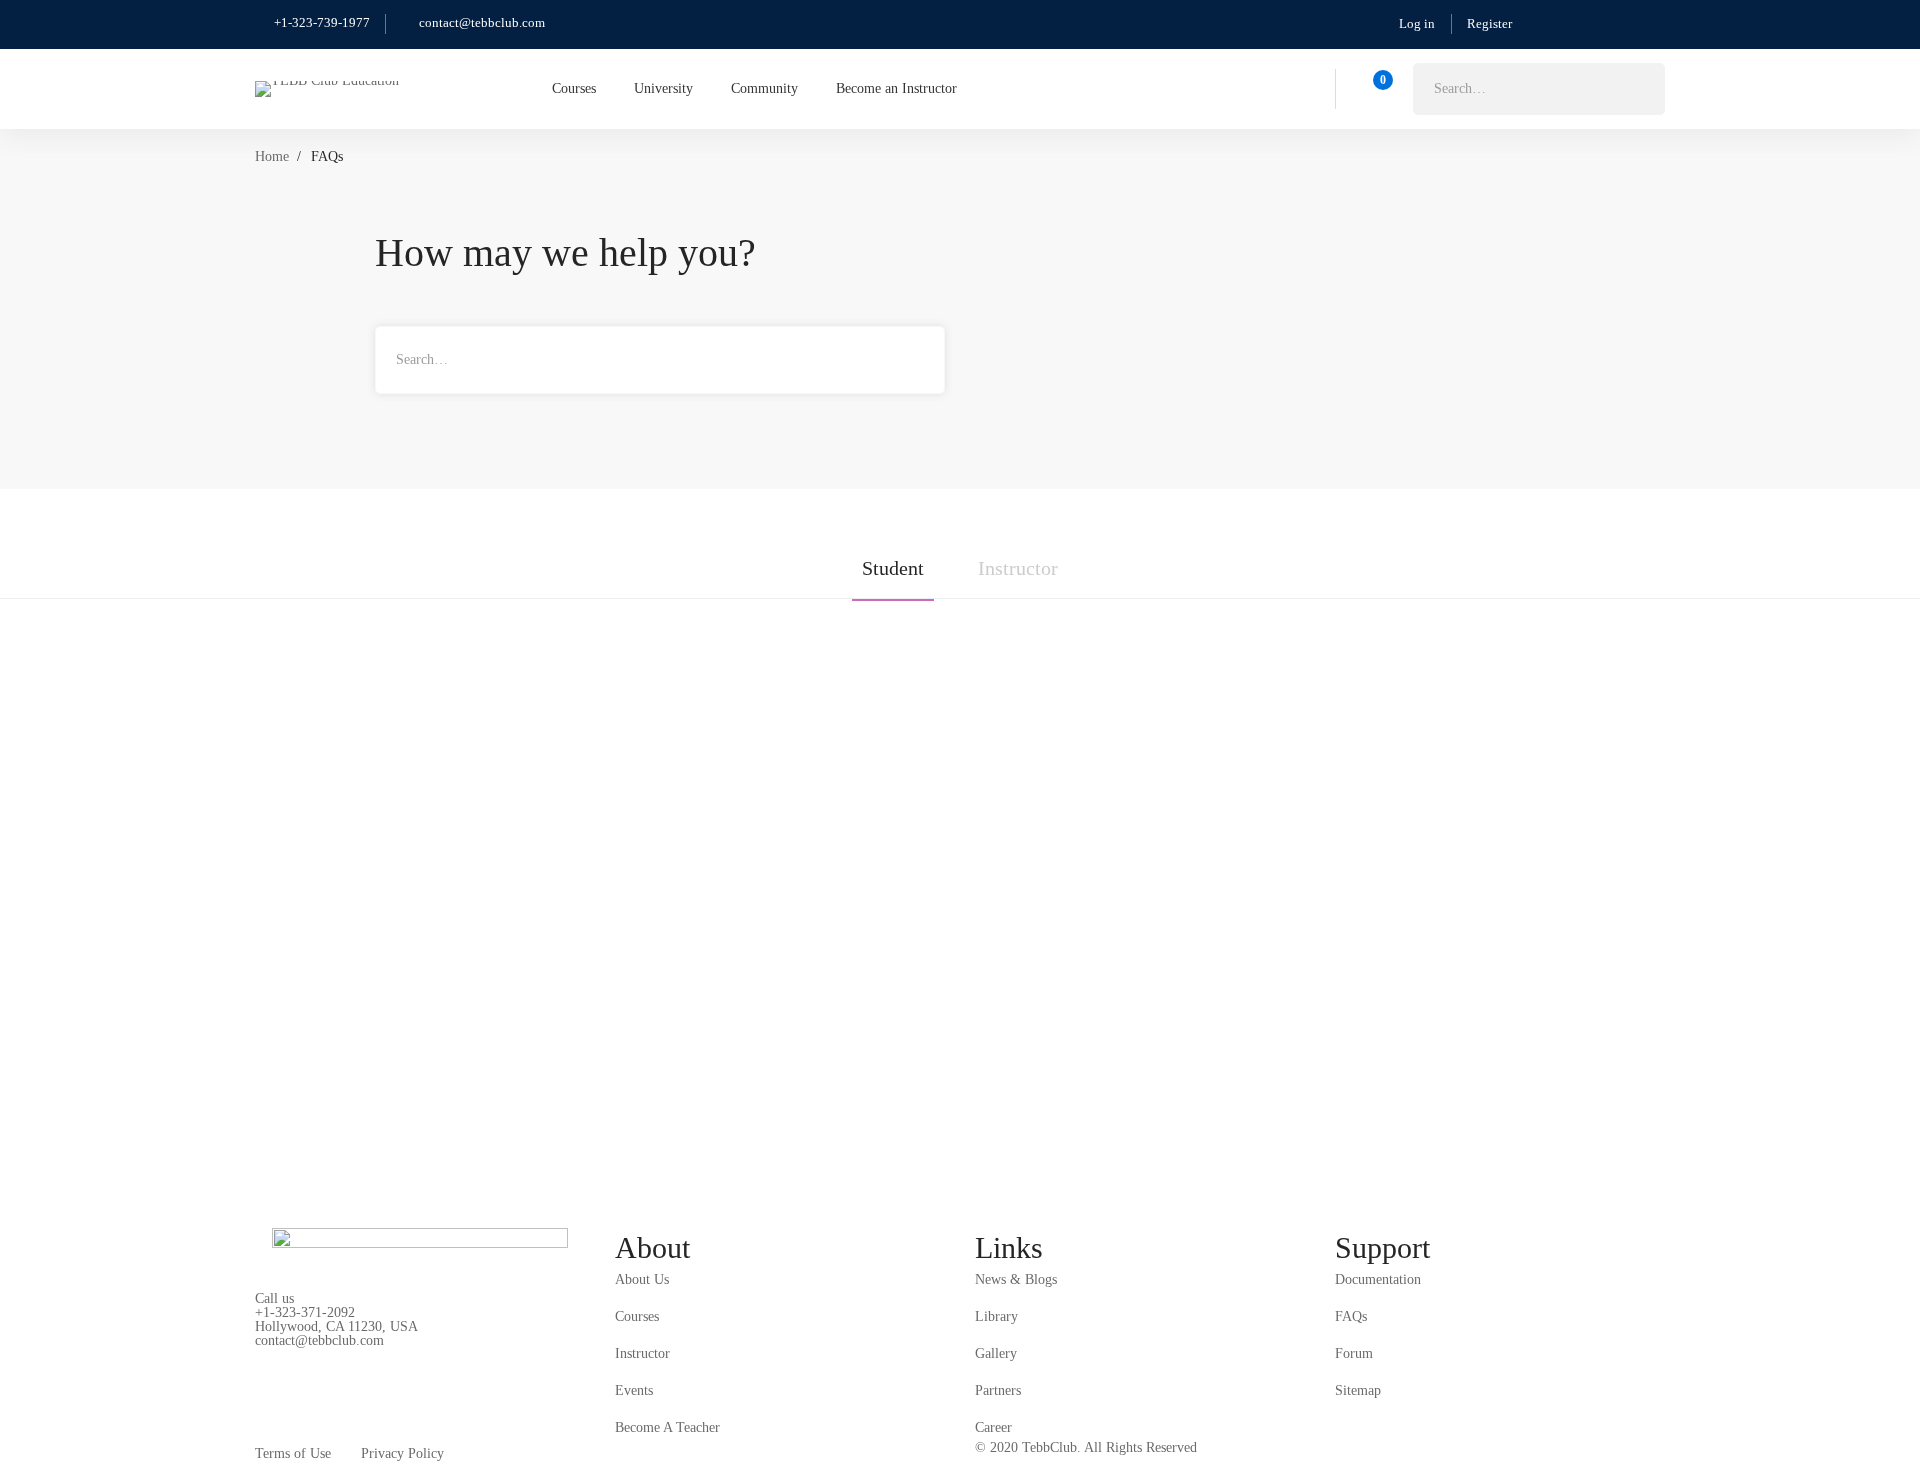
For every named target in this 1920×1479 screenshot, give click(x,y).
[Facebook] (310, 1363)
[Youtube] (404, 1363)
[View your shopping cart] (1376, 89)
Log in (1417, 23)
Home (272, 156)
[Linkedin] (451, 1363)
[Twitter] (263, 1363)
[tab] (893, 573)
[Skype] (357, 1363)
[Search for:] (1539, 88)
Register (1489, 23)
